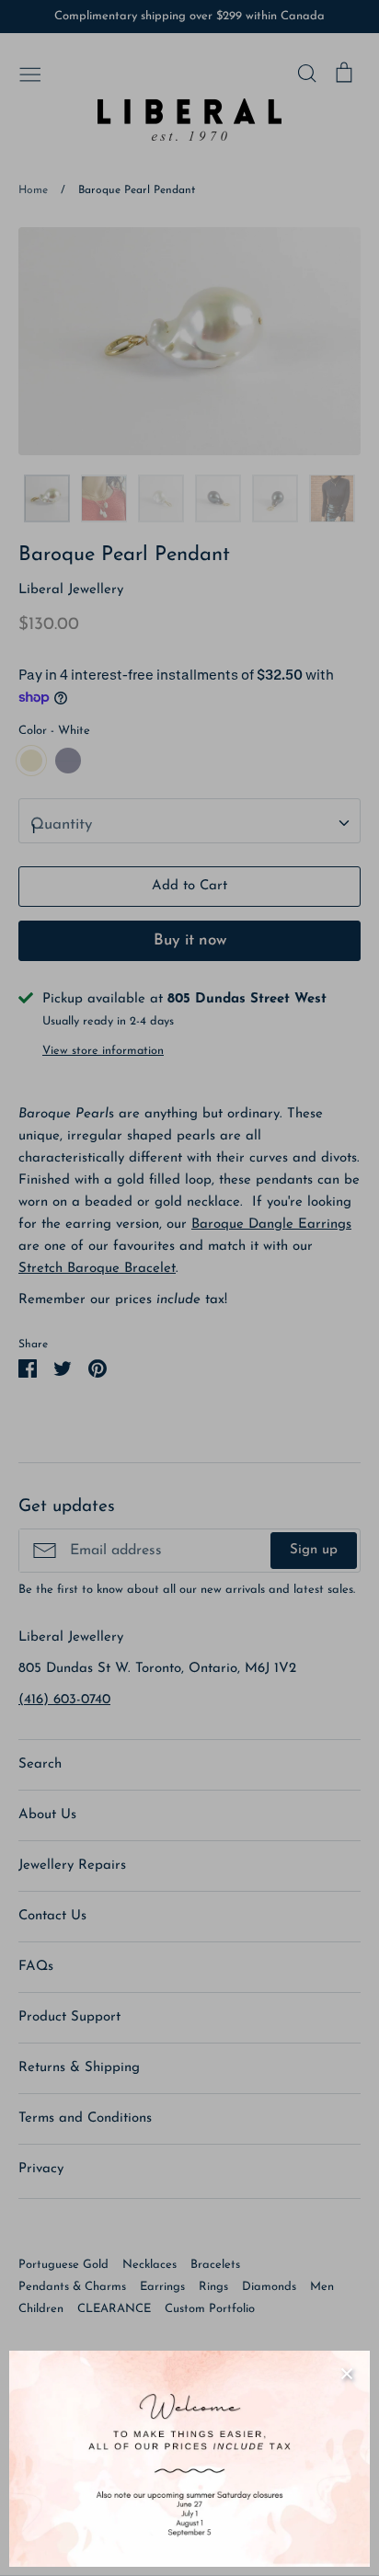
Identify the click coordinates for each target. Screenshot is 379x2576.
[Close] (347, 2374)
